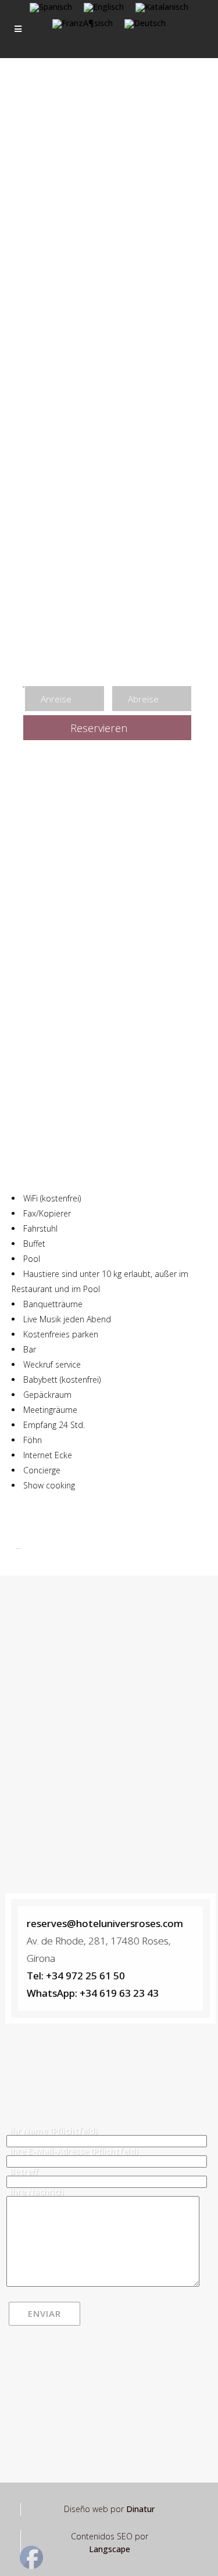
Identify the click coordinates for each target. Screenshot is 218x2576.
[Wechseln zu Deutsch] (145, 24)
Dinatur (140, 2509)
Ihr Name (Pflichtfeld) (53, 2131)
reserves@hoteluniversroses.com (105, 1923)
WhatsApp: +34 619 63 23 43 (93, 1993)
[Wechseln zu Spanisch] (51, 8)
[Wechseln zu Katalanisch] (162, 8)
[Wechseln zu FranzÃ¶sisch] (83, 24)
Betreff (24, 2171)
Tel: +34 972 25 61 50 (76, 1976)
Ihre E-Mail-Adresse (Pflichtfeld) (74, 2151)
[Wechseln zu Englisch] (104, 8)
